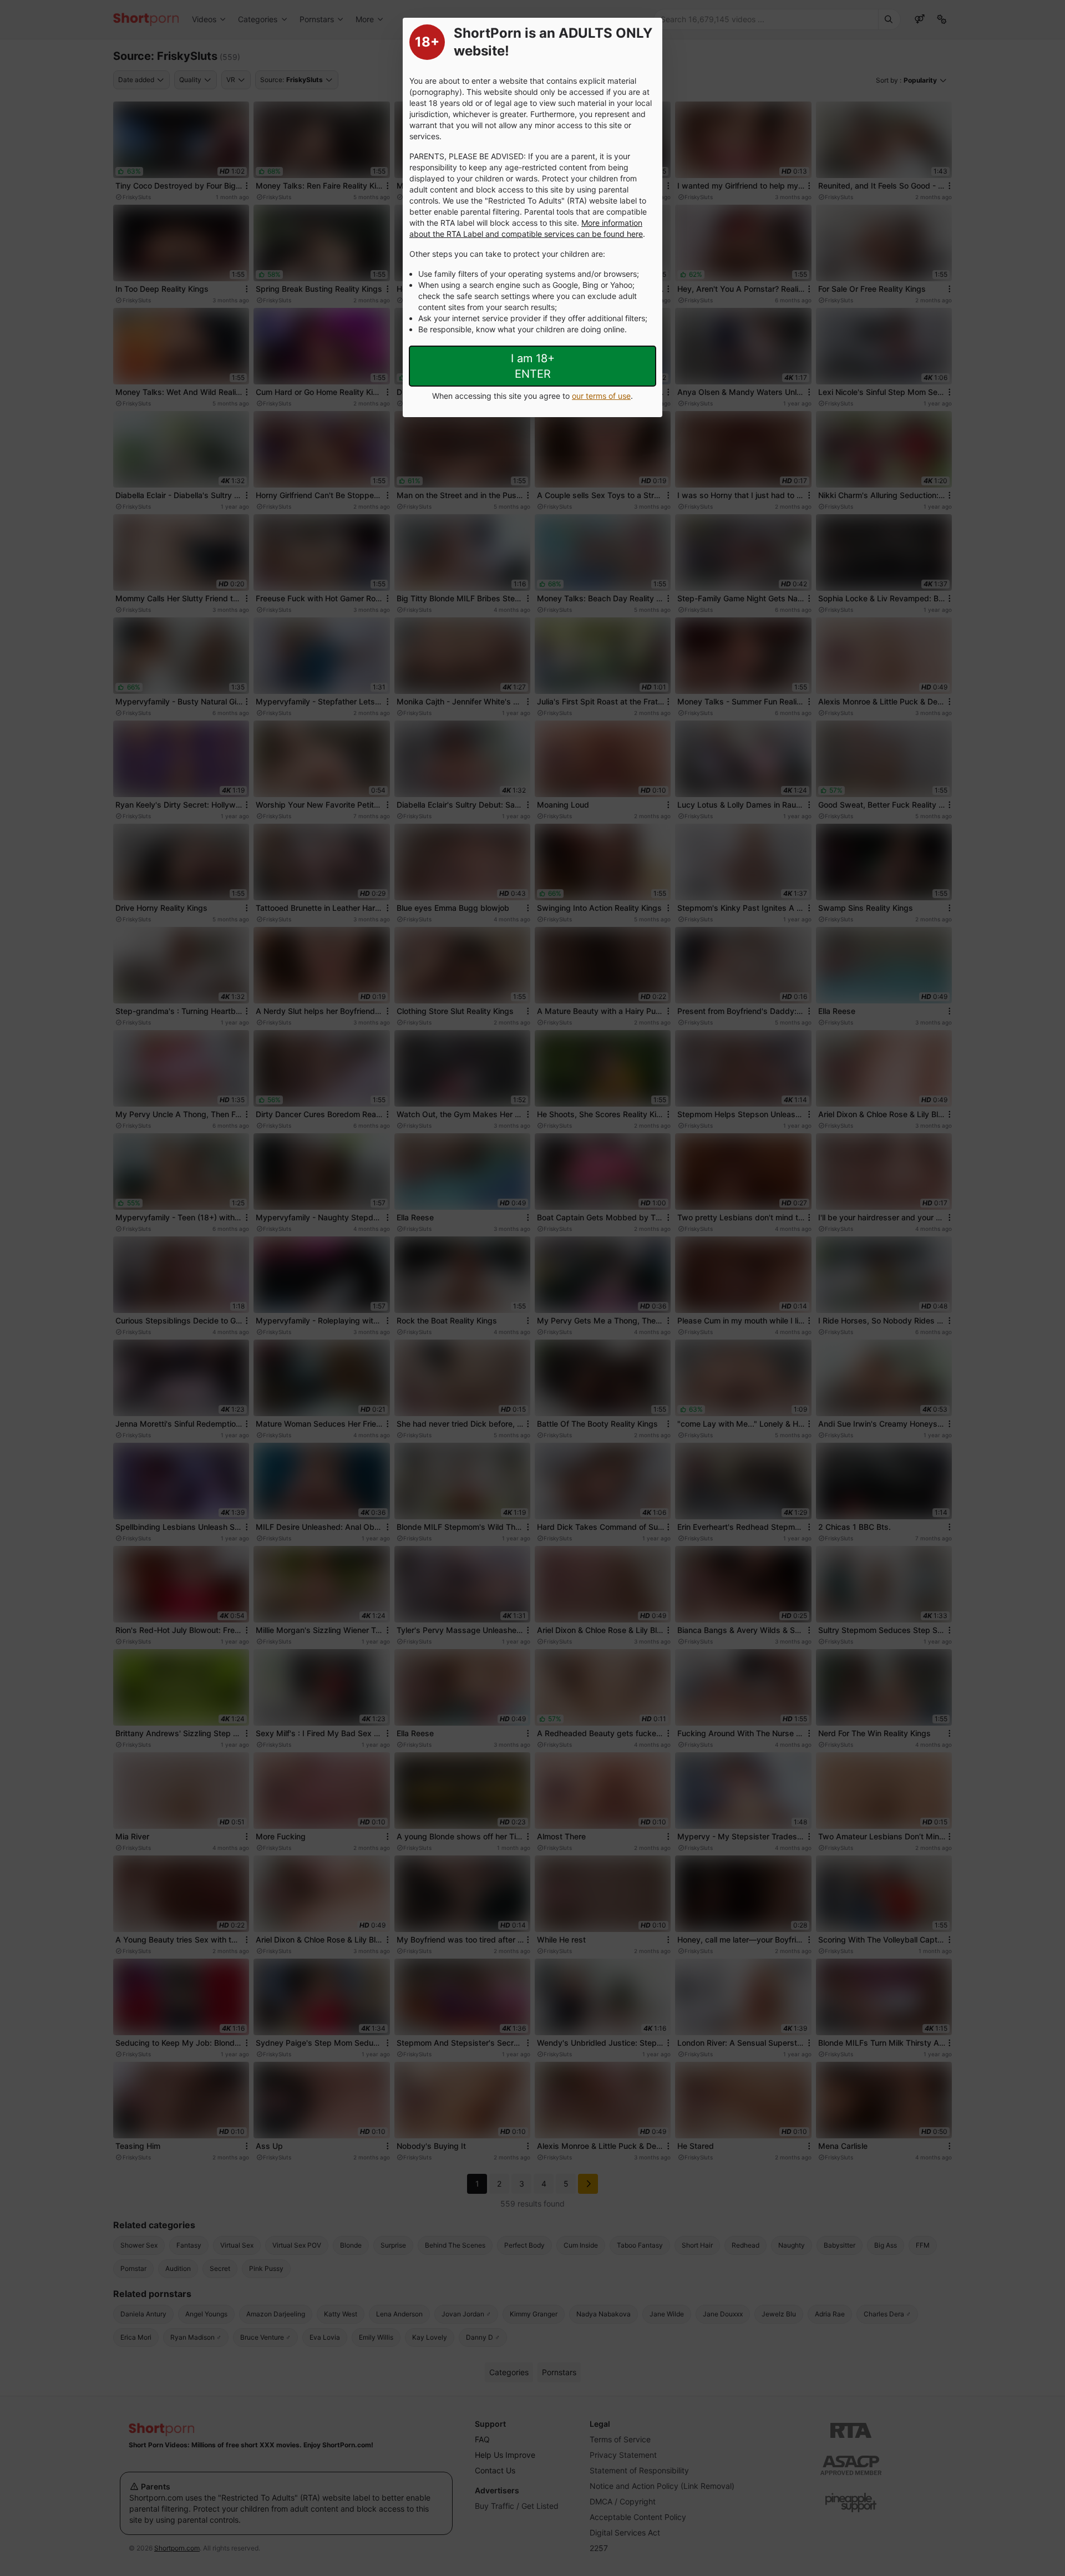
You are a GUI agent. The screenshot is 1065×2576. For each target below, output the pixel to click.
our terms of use (601, 396)
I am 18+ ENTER (533, 366)
